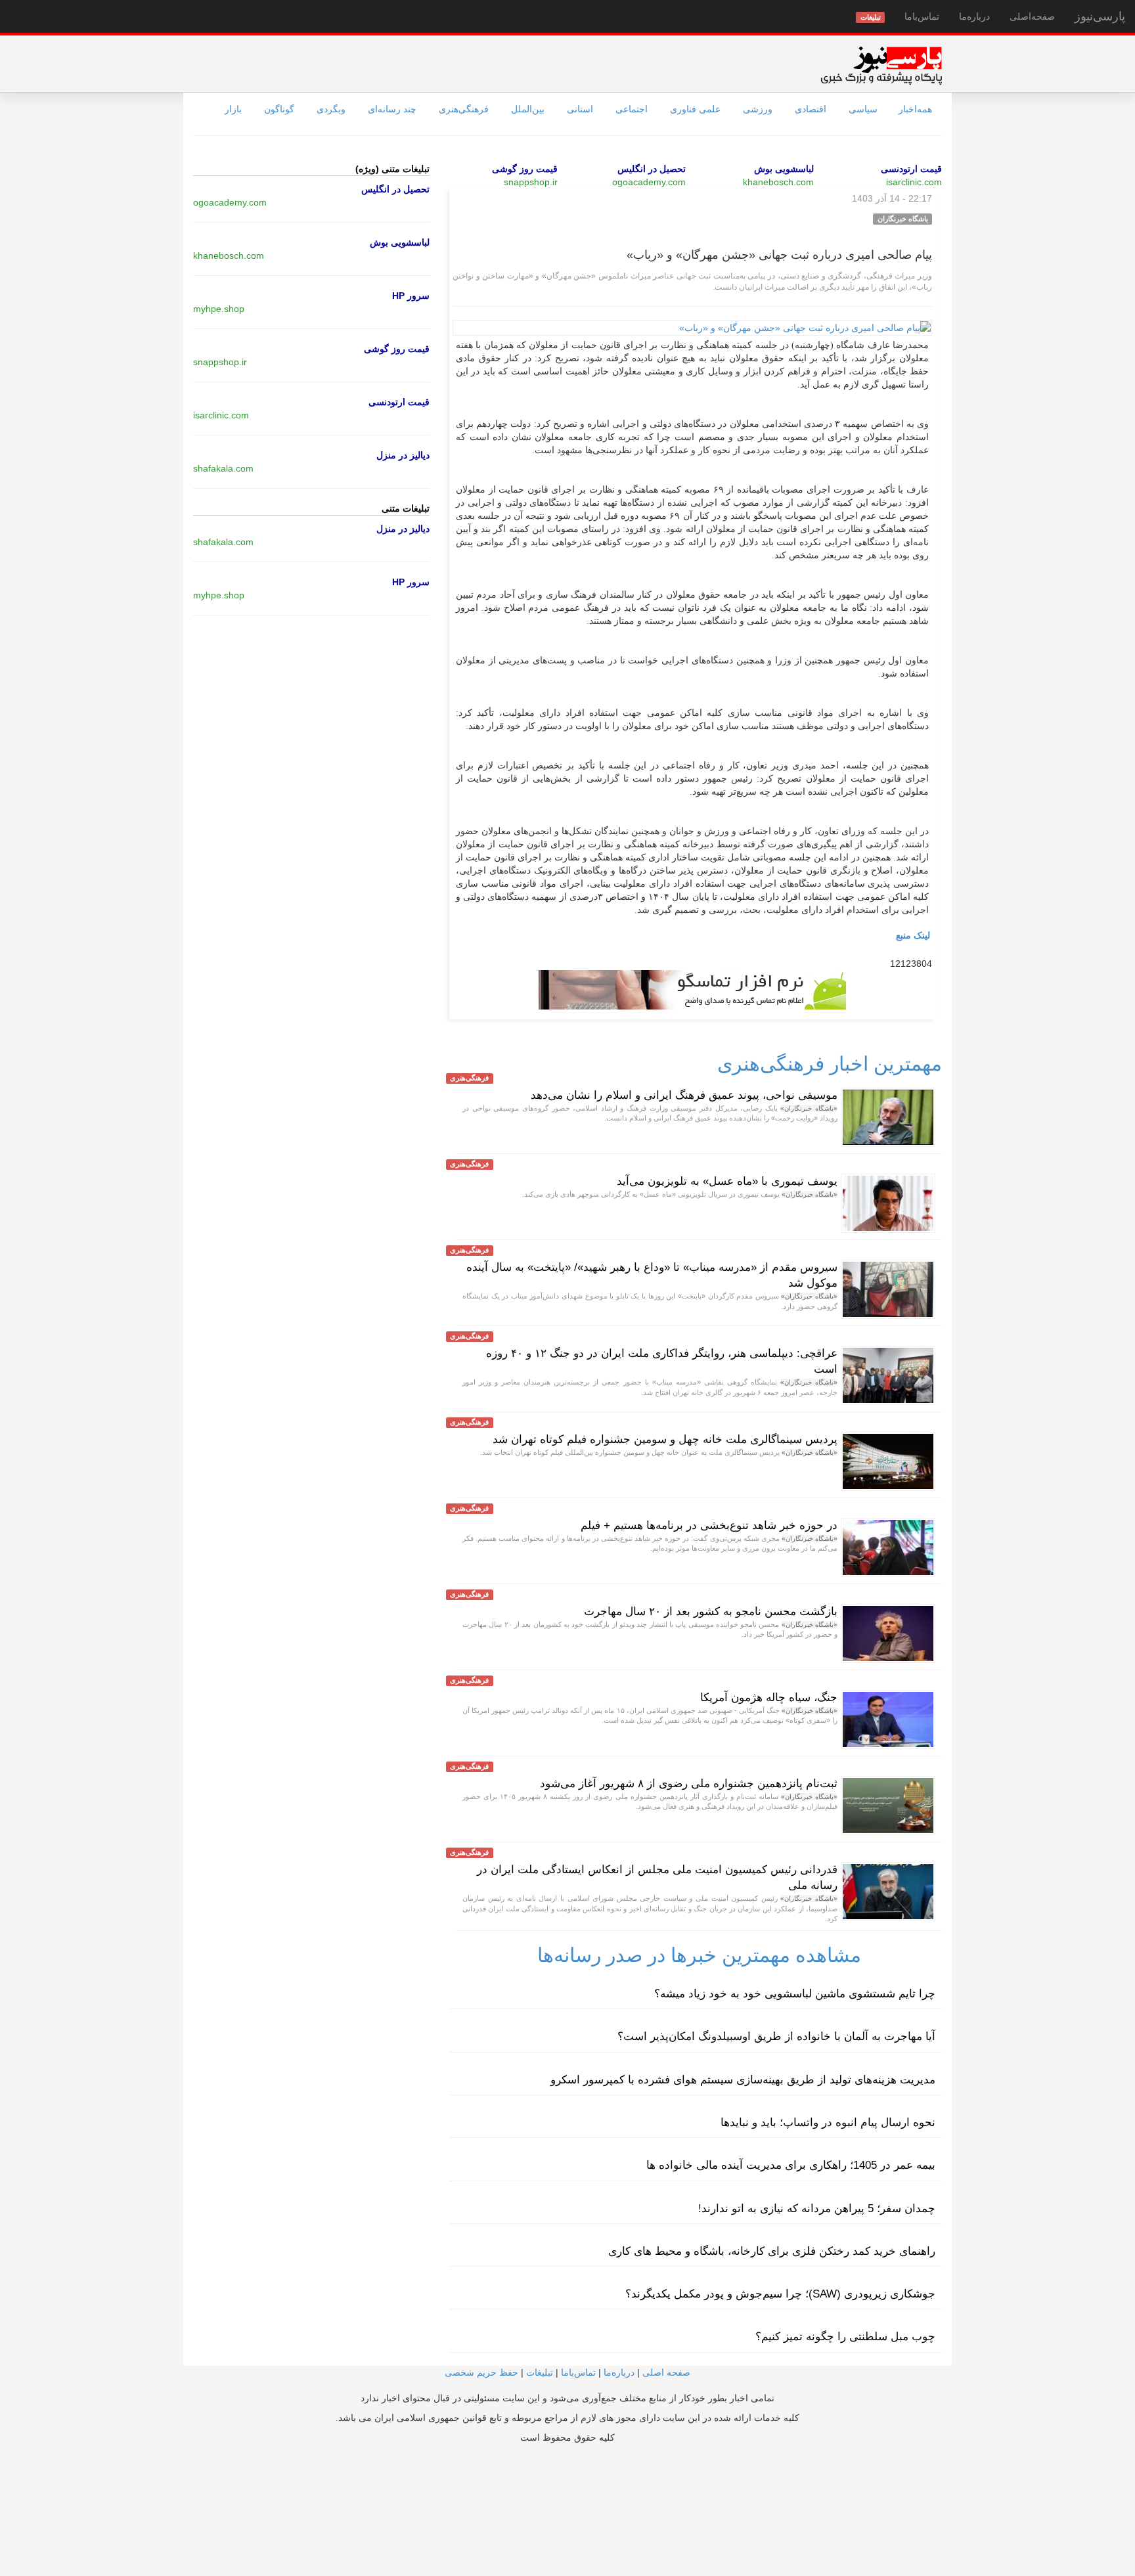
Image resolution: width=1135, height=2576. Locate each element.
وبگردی (331, 109)
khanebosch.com (778, 182)
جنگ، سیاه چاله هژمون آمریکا (769, 1698)
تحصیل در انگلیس (652, 169)
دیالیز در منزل (403, 455)
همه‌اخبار (915, 109)
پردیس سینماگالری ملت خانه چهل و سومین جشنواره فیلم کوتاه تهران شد (665, 1439)
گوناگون (279, 109)
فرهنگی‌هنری (464, 109)
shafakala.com (223, 468)
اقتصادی (811, 109)
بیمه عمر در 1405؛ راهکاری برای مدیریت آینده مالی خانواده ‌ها (791, 2165)
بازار (233, 109)
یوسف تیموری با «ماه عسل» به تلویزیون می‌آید (727, 1181)
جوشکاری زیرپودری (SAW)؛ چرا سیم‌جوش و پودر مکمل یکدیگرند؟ (780, 2294)
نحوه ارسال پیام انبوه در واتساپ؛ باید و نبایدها (828, 2122)
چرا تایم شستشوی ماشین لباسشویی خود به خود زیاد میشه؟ (795, 1994)
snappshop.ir (531, 182)
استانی (580, 109)
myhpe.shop (219, 309)
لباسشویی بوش (784, 169)
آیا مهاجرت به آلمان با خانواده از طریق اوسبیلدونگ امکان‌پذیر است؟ (776, 2036)
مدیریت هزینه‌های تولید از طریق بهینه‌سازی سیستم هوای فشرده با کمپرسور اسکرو (743, 2080)
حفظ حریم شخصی (481, 2372)
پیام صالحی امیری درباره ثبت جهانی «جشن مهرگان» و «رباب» (779, 255)
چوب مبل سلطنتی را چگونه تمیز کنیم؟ (845, 2337)
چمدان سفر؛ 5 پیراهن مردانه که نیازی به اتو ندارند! (817, 2209)
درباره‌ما (974, 16)
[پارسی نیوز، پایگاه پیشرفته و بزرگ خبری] (881, 65)
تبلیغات (540, 2372)
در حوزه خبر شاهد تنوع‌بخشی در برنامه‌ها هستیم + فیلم (709, 1525)
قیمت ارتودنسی (911, 169)
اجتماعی (632, 109)
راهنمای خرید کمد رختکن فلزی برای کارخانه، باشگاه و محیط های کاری (772, 2251)
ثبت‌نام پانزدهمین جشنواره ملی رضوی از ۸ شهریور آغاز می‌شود (689, 1784)
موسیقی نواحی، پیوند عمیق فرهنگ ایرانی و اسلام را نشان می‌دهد (684, 1095)
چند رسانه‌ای (392, 109)
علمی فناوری (695, 109)
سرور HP (411, 296)
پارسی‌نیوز (1100, 16)
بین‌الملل (528, 109)
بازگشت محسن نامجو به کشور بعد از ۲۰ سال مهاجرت (711, 1611)
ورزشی (758, 109)
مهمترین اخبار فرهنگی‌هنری (830, 1064)
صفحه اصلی (666, 2372)
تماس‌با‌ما (922, 16)
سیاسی (863, 109)
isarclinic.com (914, 182)
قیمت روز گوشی (525, 169)
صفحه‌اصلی (1032, 16)
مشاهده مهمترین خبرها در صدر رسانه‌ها (699, 1955)
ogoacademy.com (649, 182)
